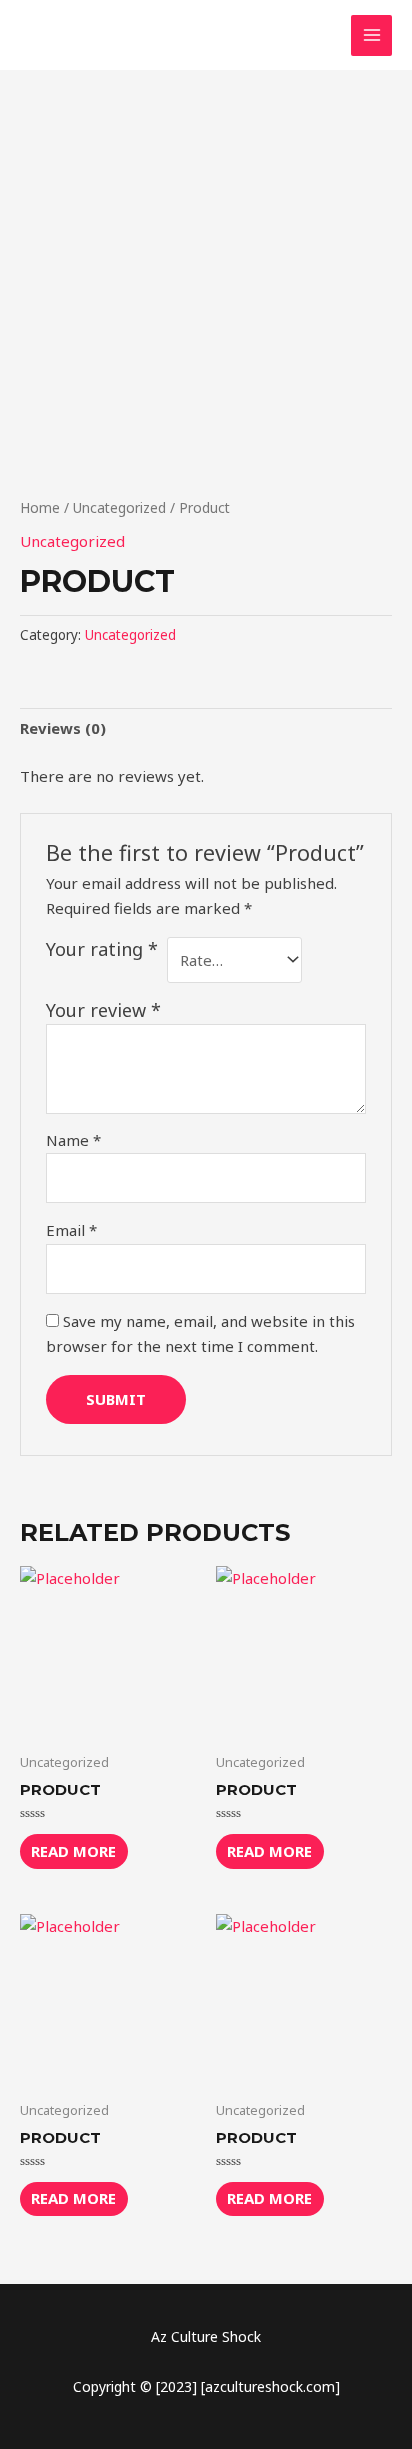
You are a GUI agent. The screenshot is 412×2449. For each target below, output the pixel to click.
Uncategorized (119, 507)
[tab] (206, 728)
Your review (103, 1010)
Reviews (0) (63, 728)
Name (73, 1140)
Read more (73, 1851)
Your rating (102, 949)
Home (40, 507)
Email (71, 1230)
